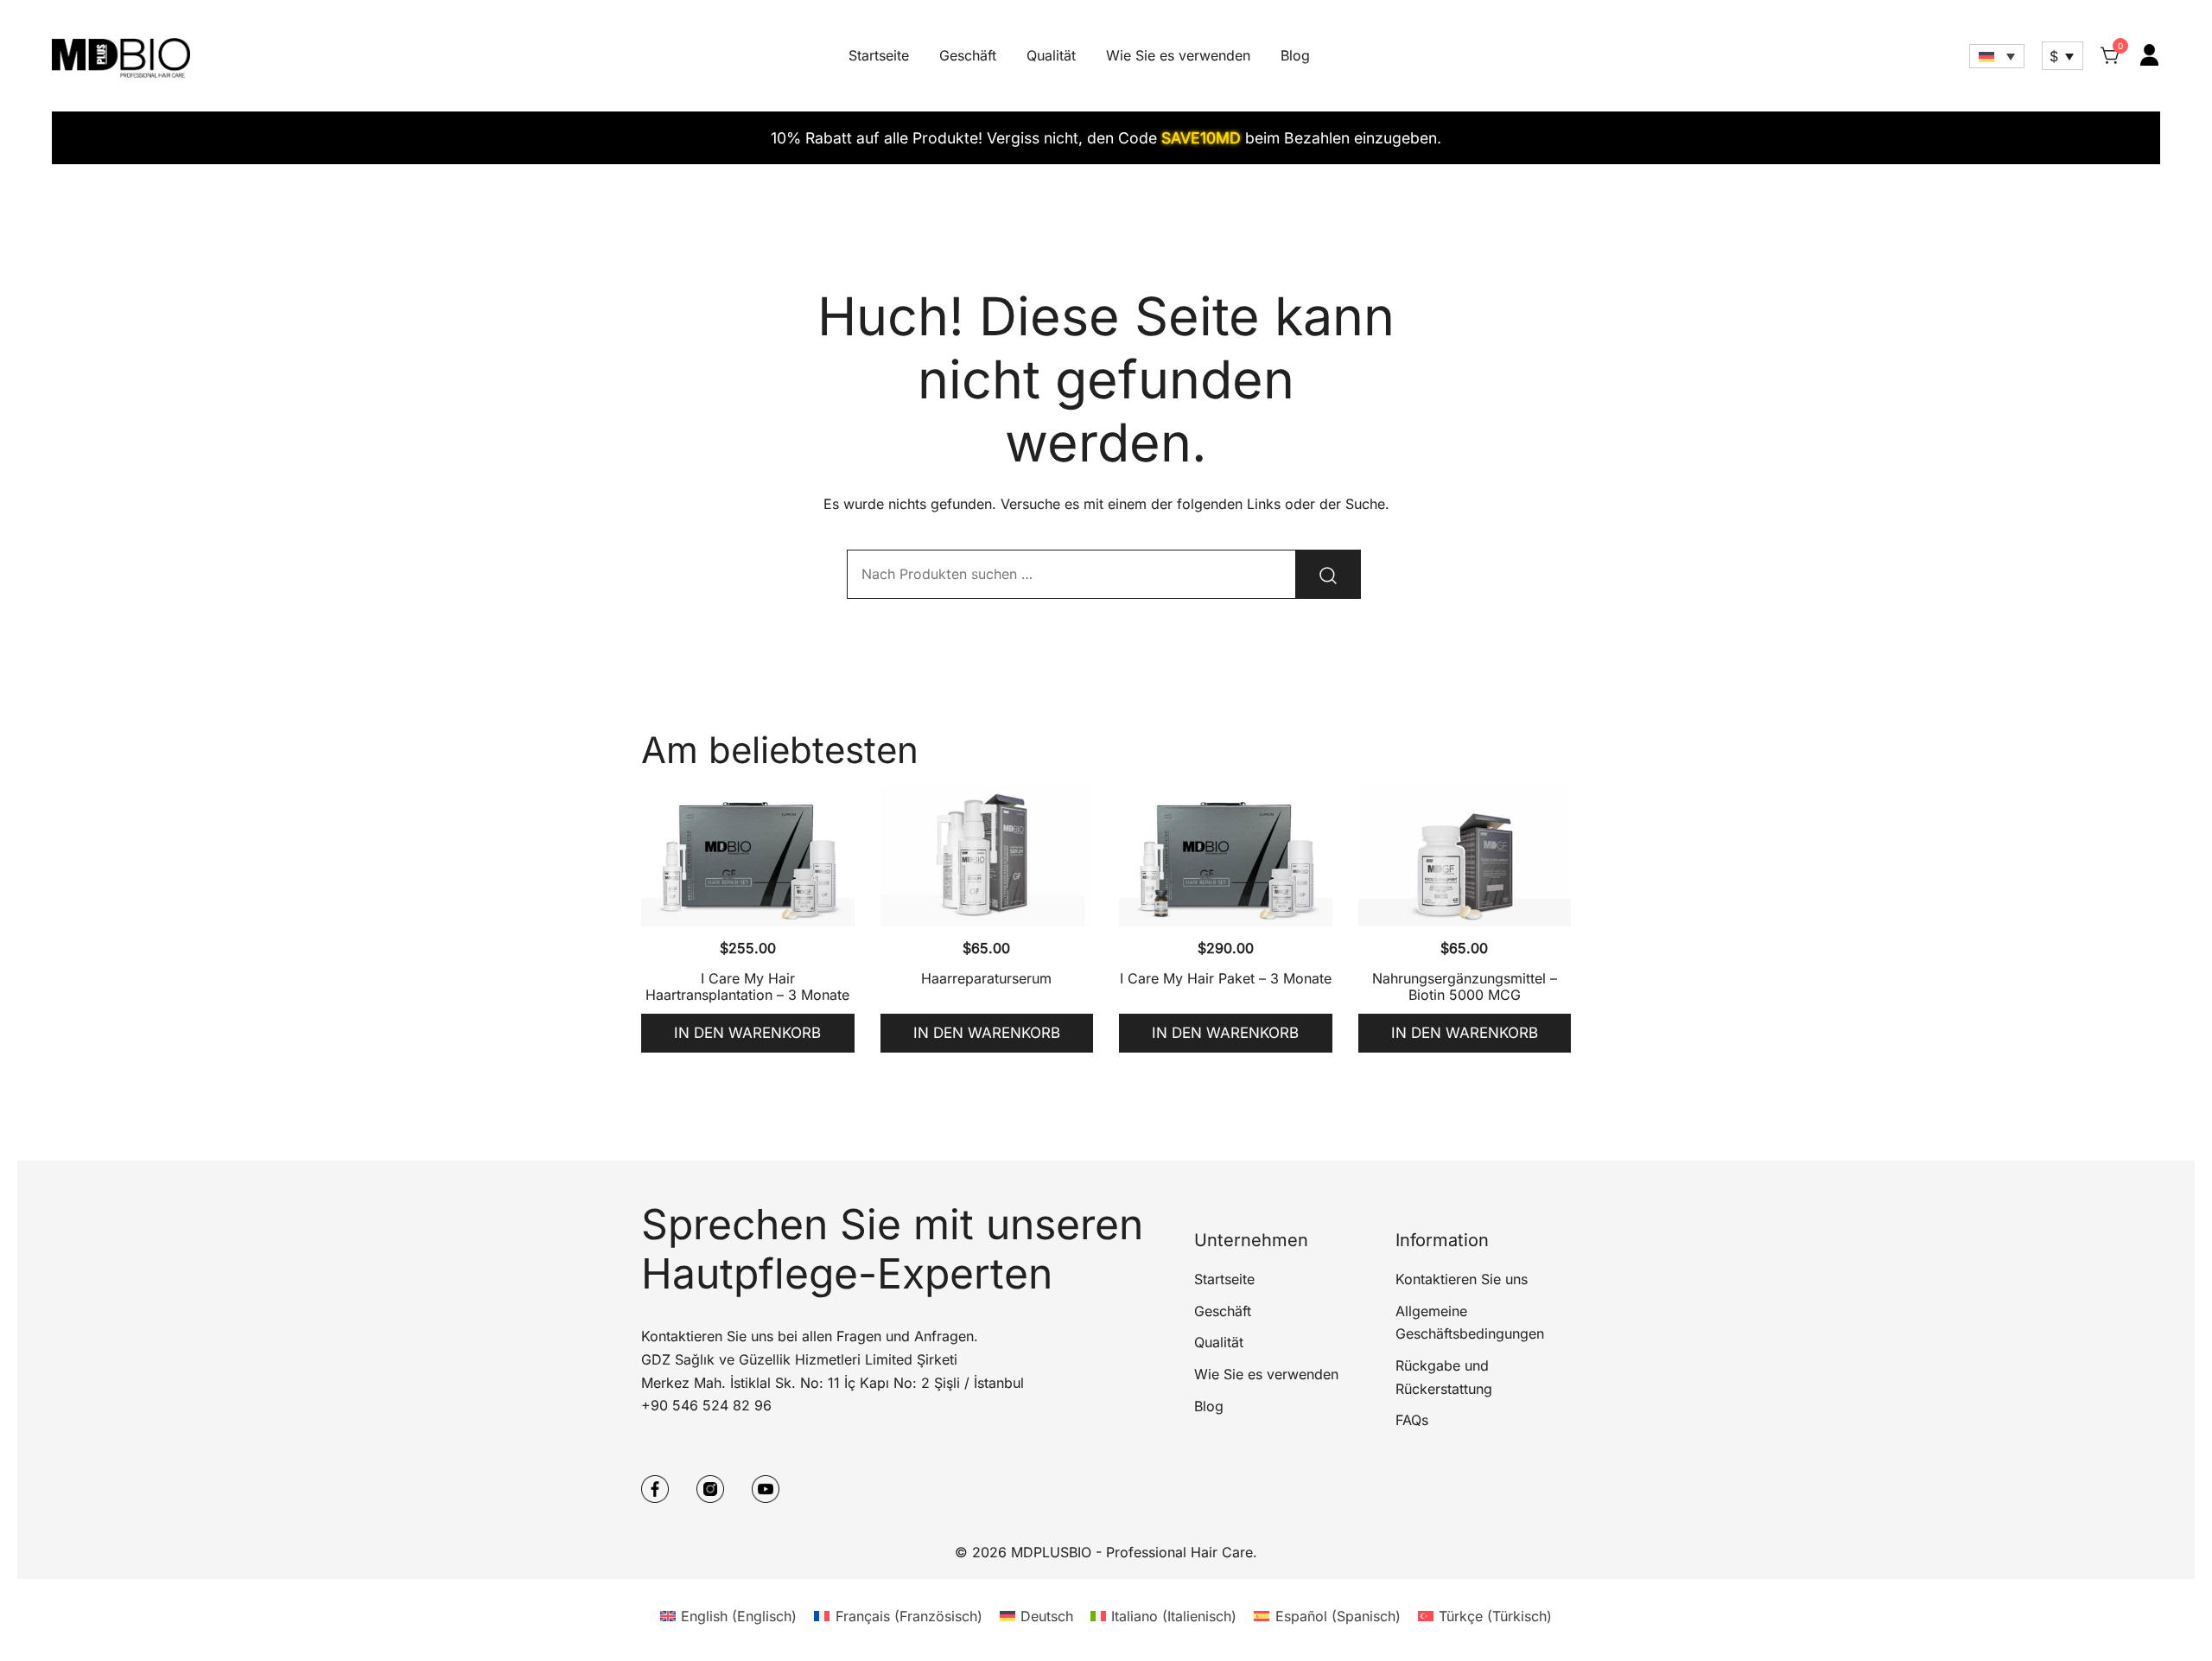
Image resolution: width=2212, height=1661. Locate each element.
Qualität (1051, 55)
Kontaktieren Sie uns (1462, 1279)
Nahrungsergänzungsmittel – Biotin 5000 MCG (1465, 986)
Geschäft (968, 55)
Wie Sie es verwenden (1178, 55)
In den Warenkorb (747, 1033)
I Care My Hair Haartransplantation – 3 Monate (747, 986)
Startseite (879, 55)
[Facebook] (655, 1489)
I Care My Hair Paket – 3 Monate (1226, 978)
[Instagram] (710, 1489)
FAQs (1412, 1420)
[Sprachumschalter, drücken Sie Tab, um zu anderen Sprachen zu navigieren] (1997, 56)
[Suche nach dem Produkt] (1328, 574)
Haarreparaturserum (986, 978)
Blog (1295, 55)
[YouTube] (766, 1489)
